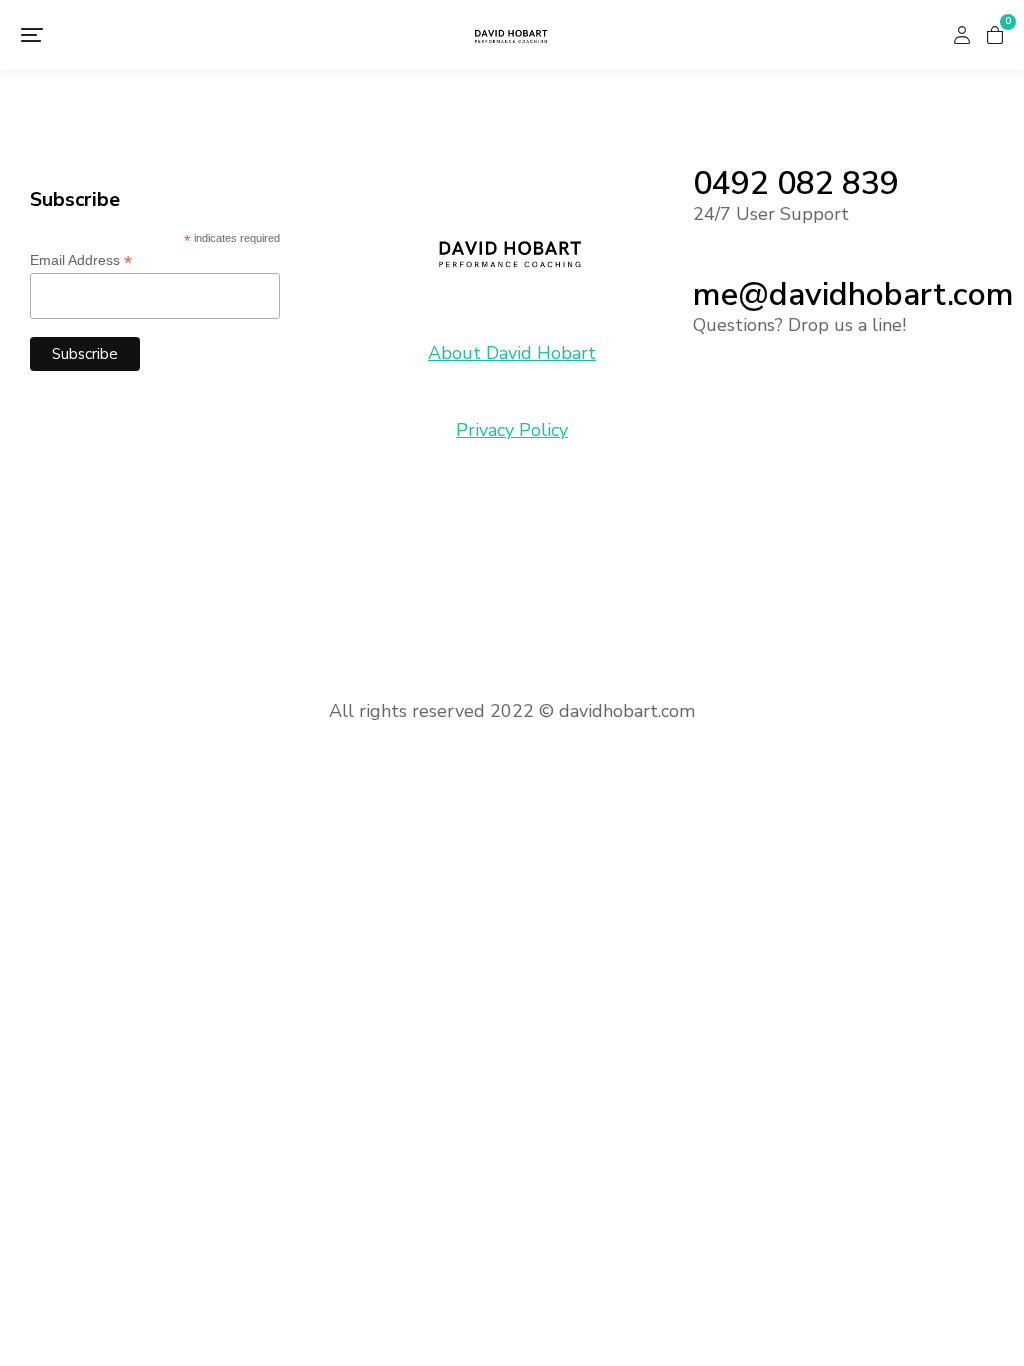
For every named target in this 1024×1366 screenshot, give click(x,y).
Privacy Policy (512, 430)
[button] (32, 35)
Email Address (81, 260)
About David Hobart (512, 353)
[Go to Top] (994, 1336)
